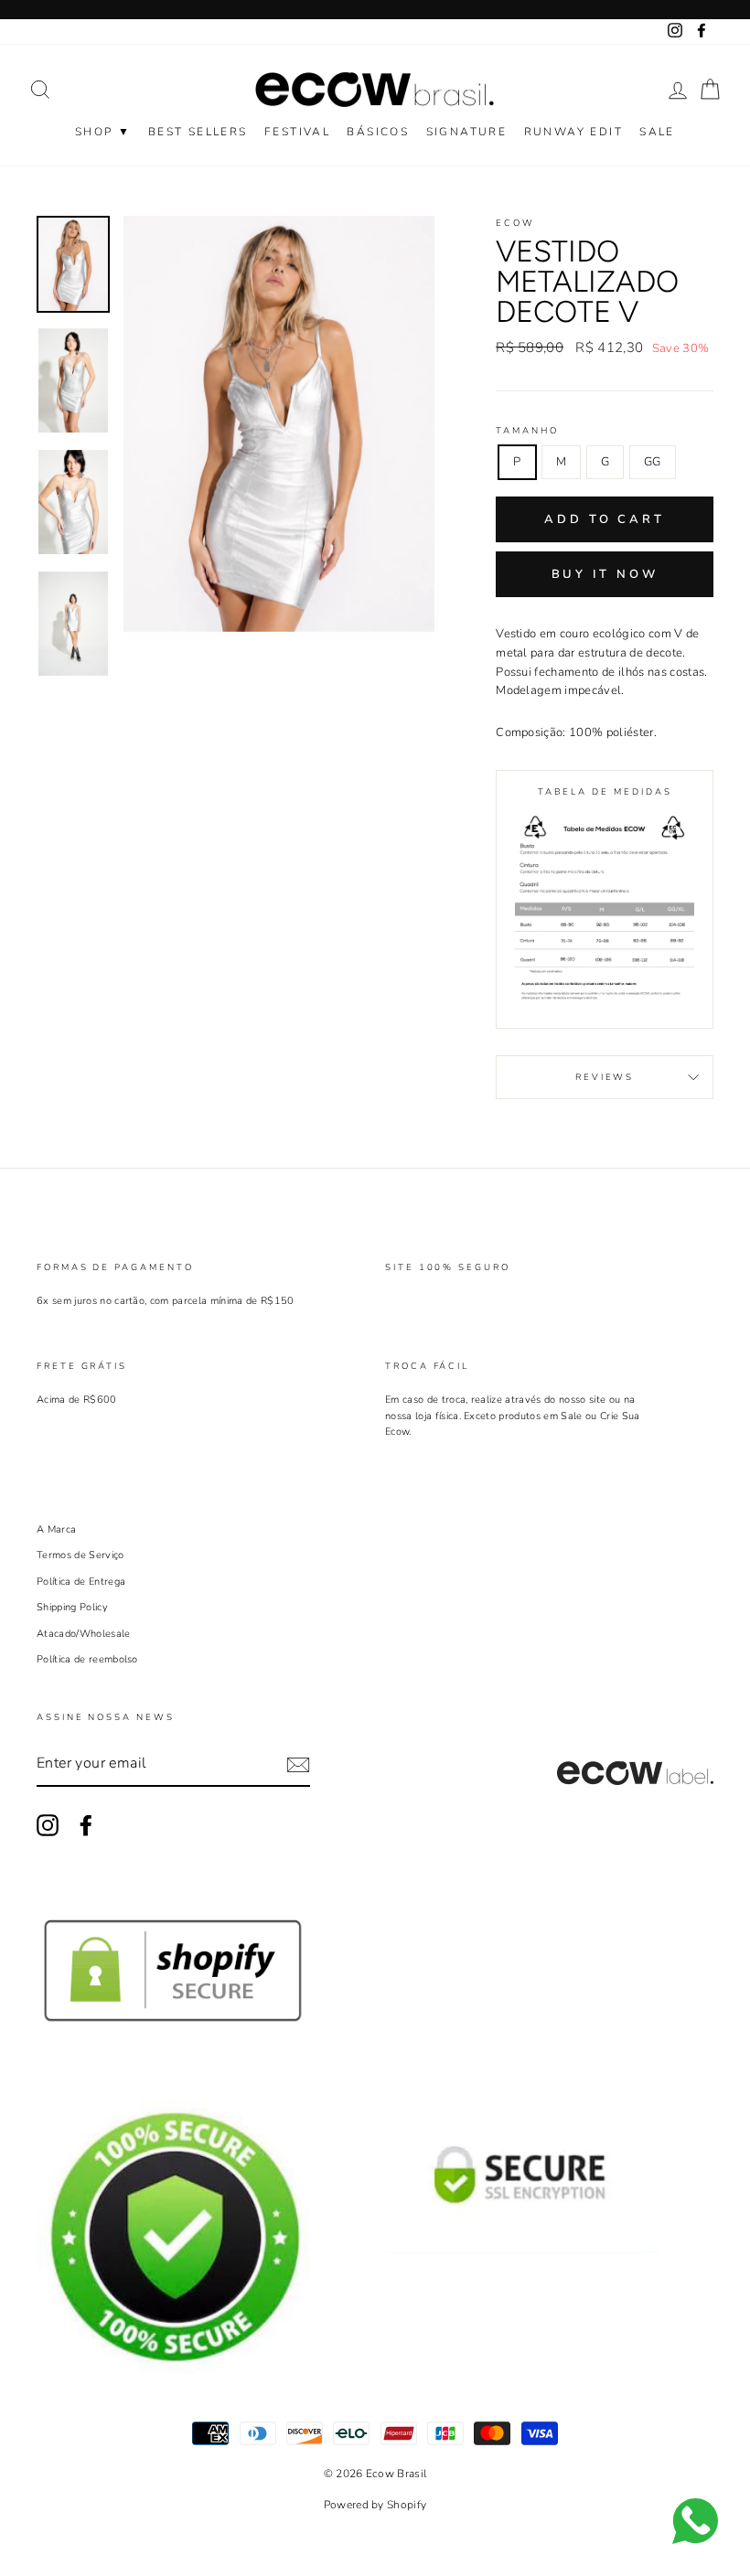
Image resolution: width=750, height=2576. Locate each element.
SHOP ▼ (103, 132)
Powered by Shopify (375, 2505)
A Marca (56, 1529)
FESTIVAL (297, 132)
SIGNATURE (467, 132)
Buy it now (605, 574)
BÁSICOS (378, 132)
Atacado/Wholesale (84, 1634)
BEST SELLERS (198, 132)
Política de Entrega (81, 1582)
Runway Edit (573, 132)
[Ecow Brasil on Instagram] (48, 1825)
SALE (657, 132)
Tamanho (527, 430)
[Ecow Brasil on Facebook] (86, 1825)
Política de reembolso (87, 1659)
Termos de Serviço (80, 1555)
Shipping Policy (72, 1607)
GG (653, 462)
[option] (279, 424)
